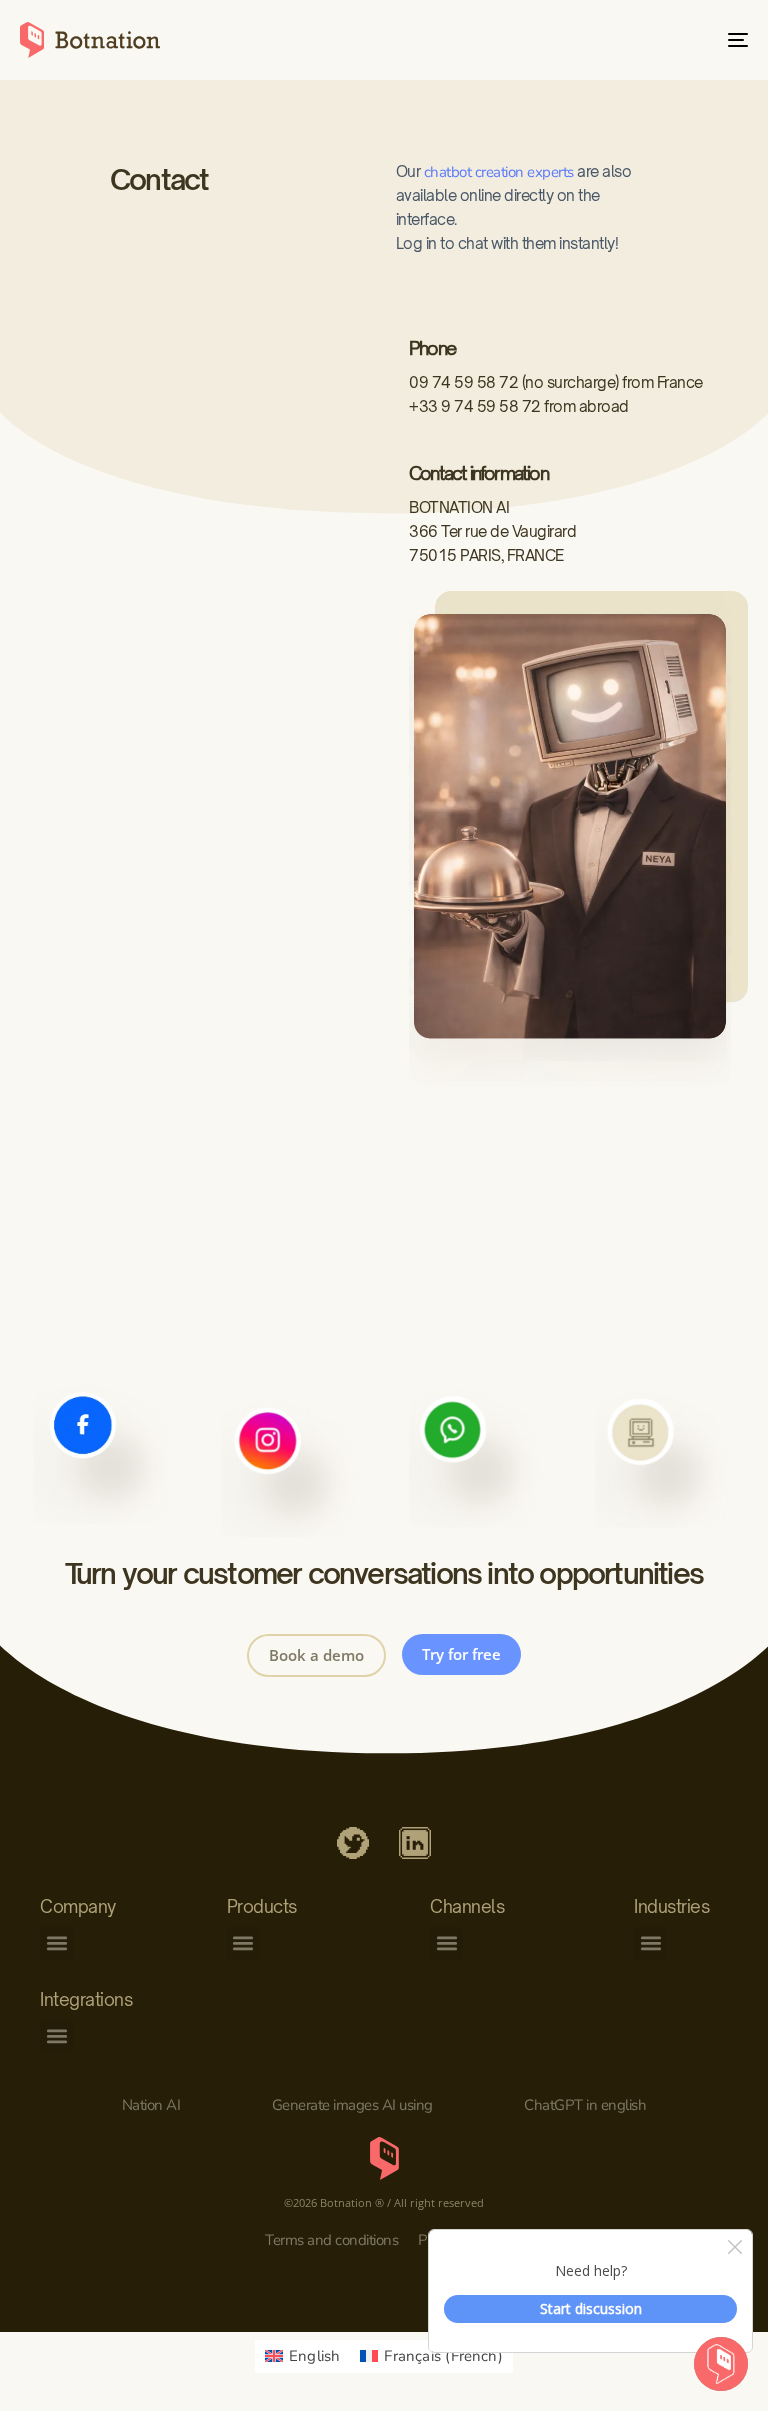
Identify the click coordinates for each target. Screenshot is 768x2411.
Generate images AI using (352, 2105)
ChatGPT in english (585, 2105)
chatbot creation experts (499, 172)
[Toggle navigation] (626, 40)
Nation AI (151, 2105)
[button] (56, 1943)
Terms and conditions (331, 2240)
